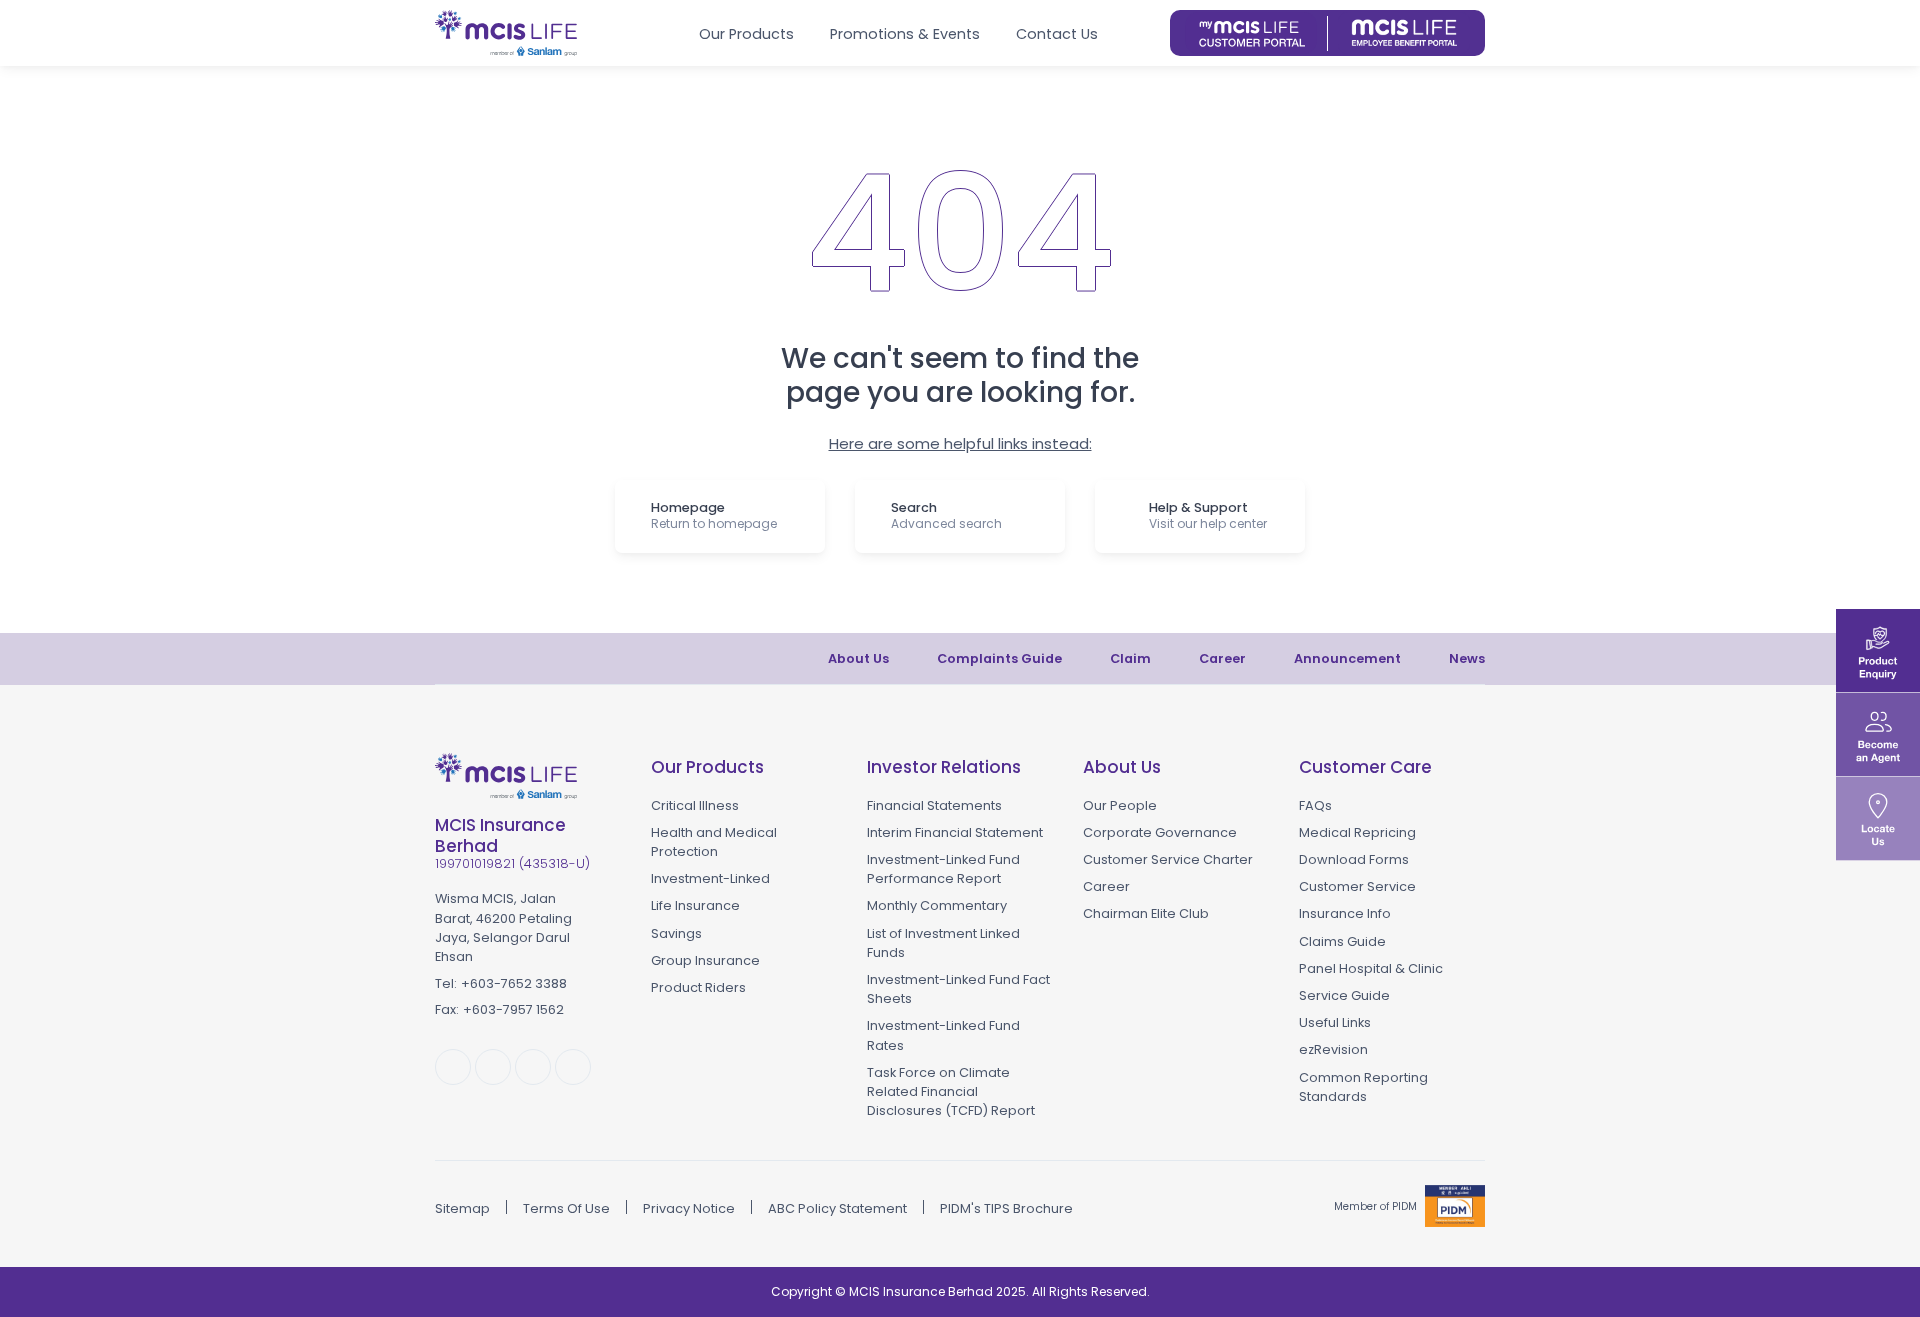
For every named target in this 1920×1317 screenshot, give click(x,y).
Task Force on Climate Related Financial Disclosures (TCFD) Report (951, 1091)
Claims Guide (1342, 941)
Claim (1130, 658)
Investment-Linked (710, 878)
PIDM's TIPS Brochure (1006, 1208)
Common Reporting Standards (1363, 1087)
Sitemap (462, 1208)
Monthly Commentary (937, 905)
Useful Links (1335, 1022)
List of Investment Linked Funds (943, 943)
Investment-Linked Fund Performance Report (943, 869)
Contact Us (1057, 34)
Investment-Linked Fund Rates (943, 1035)
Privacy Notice (689, 1208)
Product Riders (698, 987)
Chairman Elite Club (1146, 913)
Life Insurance (695, 905)
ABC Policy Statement (837, 1208)
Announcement (1347, 658)
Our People (1120, 805)
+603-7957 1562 (513, 1009)
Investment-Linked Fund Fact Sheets (958, 989)
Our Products (746, 34)
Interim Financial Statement (955, 832)
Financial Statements (934, 805)
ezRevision (1333, 1049)
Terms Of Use (566, 1208)
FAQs (1315, 805)
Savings (676, 933)
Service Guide (1344, 995)
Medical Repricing (1357, 832)
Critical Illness (695, 805)
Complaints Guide (999, 658)
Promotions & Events (905, 34)
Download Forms (1354, 859)
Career (1222, 658)
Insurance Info (1345, 913)
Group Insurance (705, 960)
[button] (1147, 33)
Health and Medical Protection (714, 842)
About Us (858, 658)
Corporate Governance (1160, 832)
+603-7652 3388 (514, 983)
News (1467, 658)
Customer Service (1357, 886)
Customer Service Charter (1168, 859)
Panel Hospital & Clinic (1371, 968)
